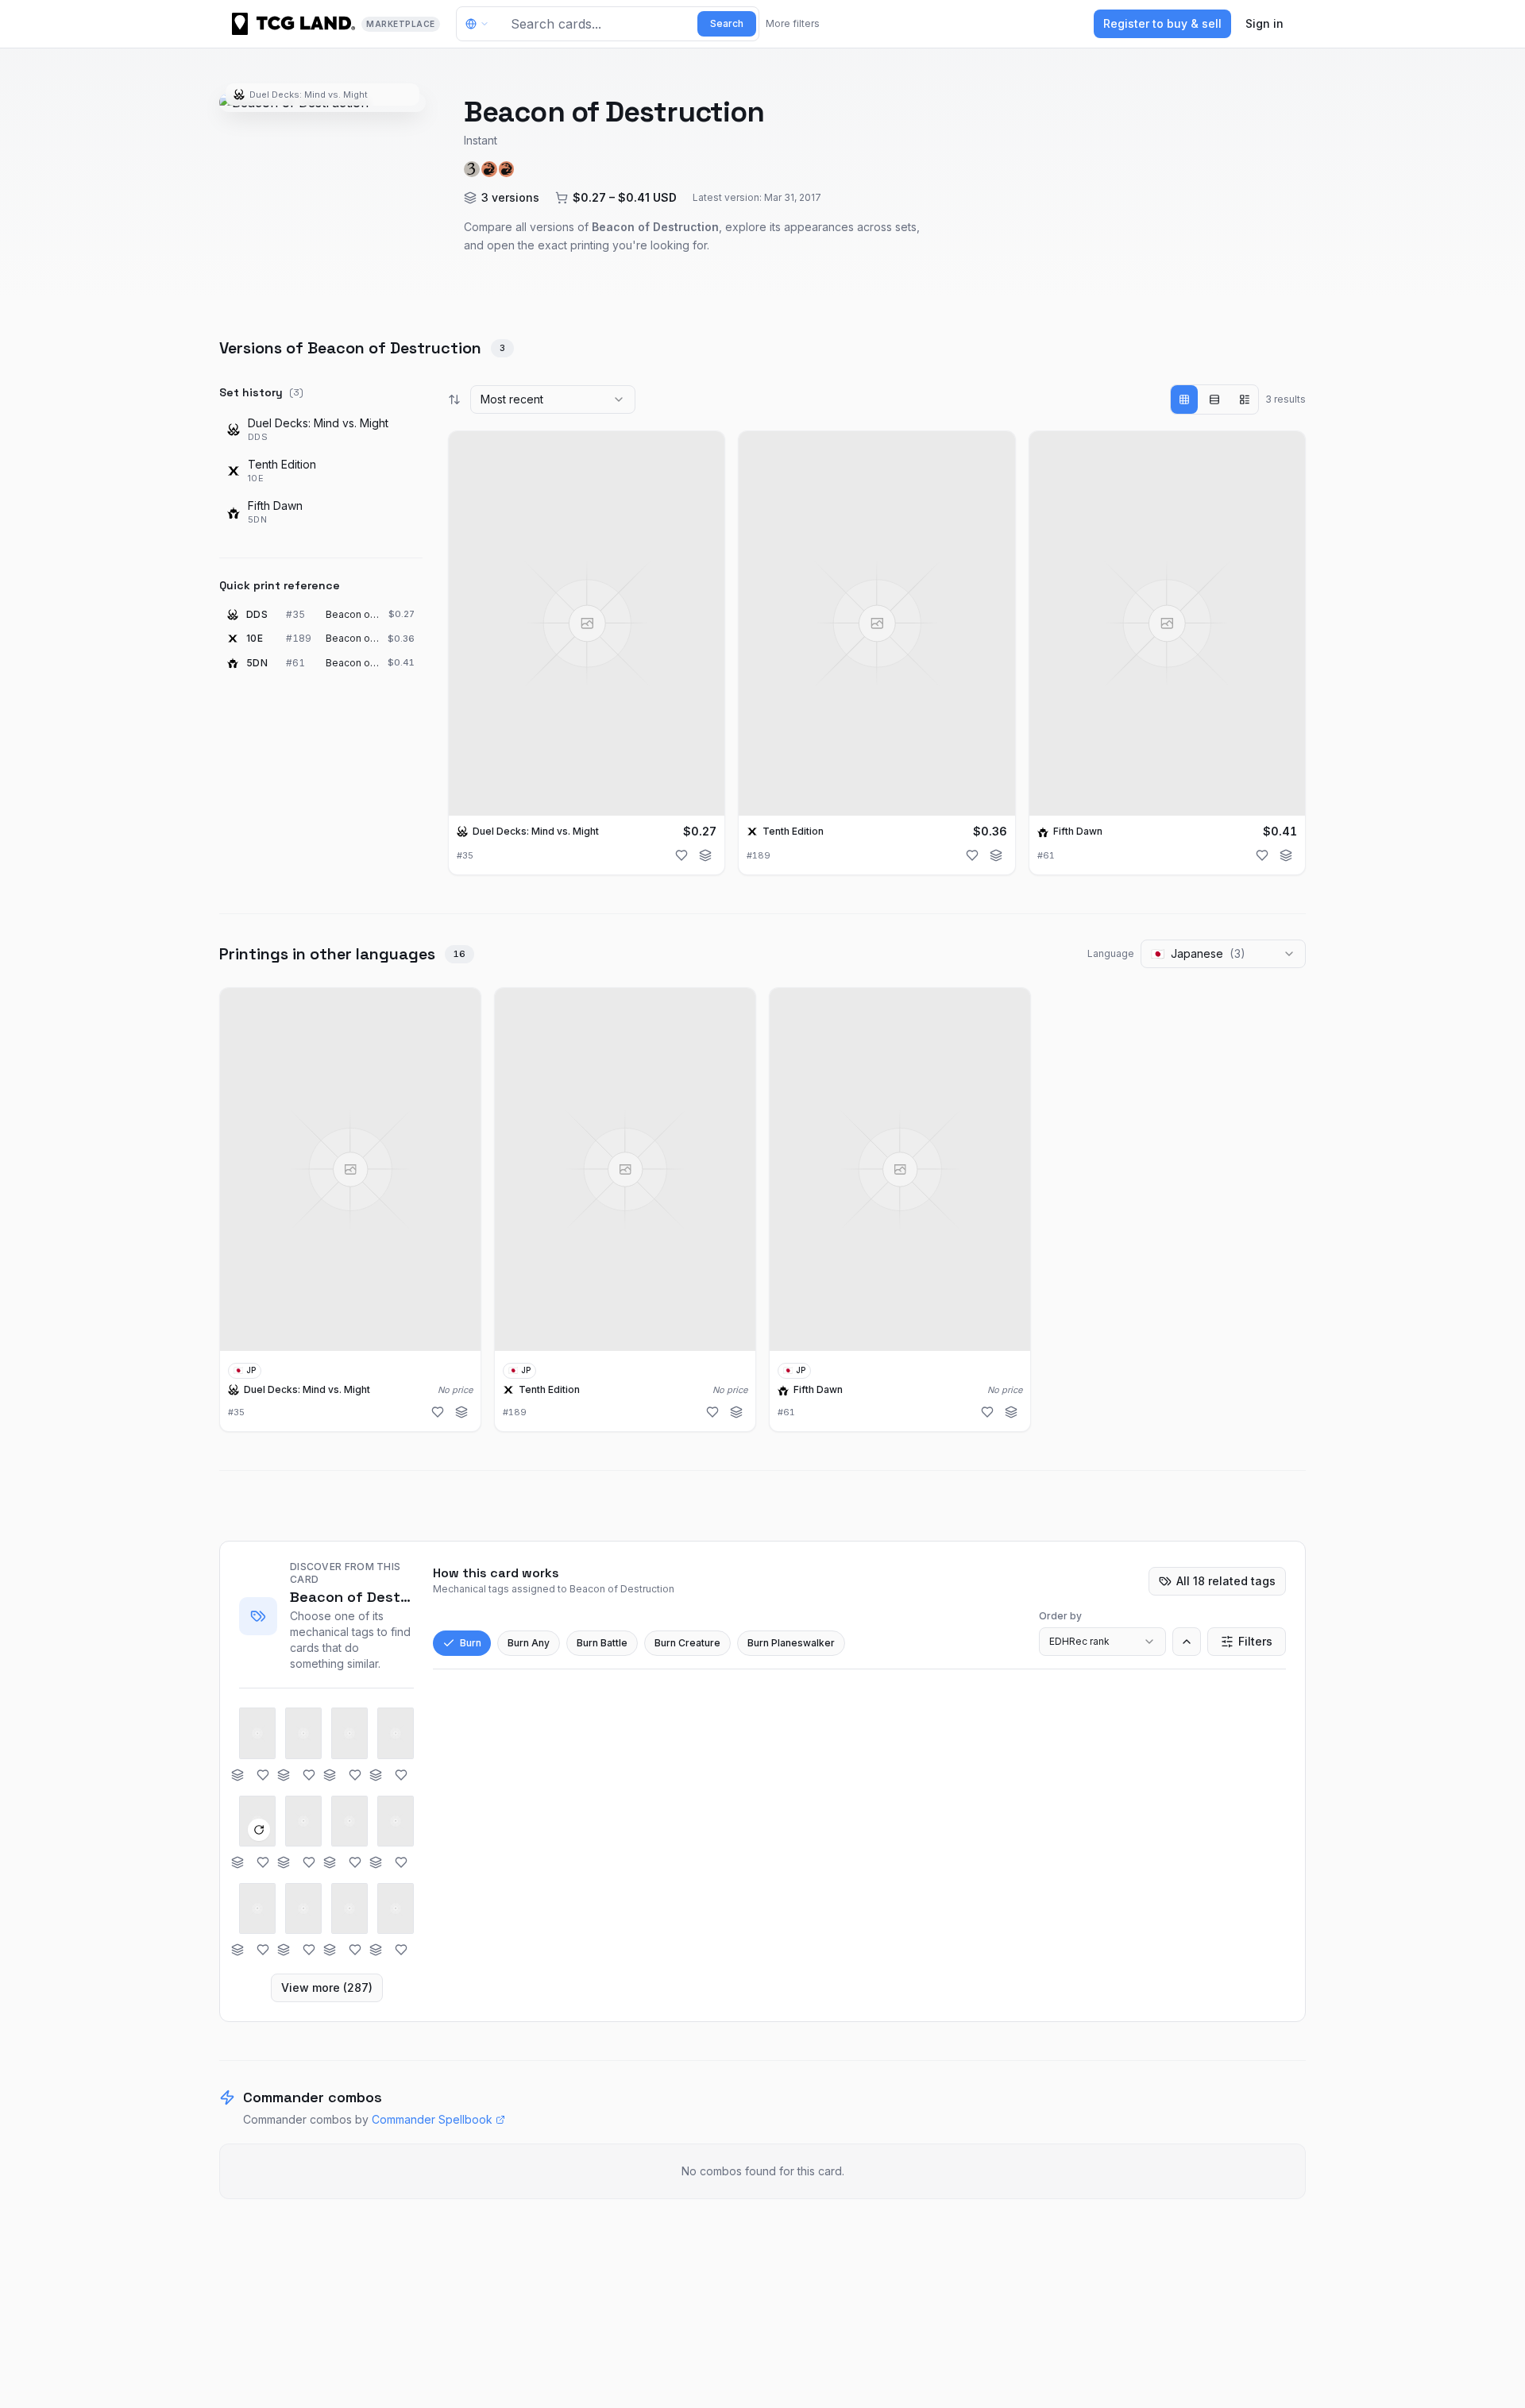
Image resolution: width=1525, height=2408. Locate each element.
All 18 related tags (1226, 1581)
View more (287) (327, 1987)
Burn (471, 1643)
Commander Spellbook (432, 2119)
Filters (1255, 1641)
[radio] (1184, 399)
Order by (1060, 1616)
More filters (793, 23)
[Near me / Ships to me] (481, 24)
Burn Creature (687, 1643)
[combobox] (553, 399)
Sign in (1264, 23)
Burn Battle (602, 1643)
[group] (1214, 399)
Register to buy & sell (1162, 23)
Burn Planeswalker (791, 1643)
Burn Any (529, 1643)
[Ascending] (1187, 1642)
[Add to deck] (705, 855)
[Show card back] (259, 1830)
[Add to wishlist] (681, 855)
